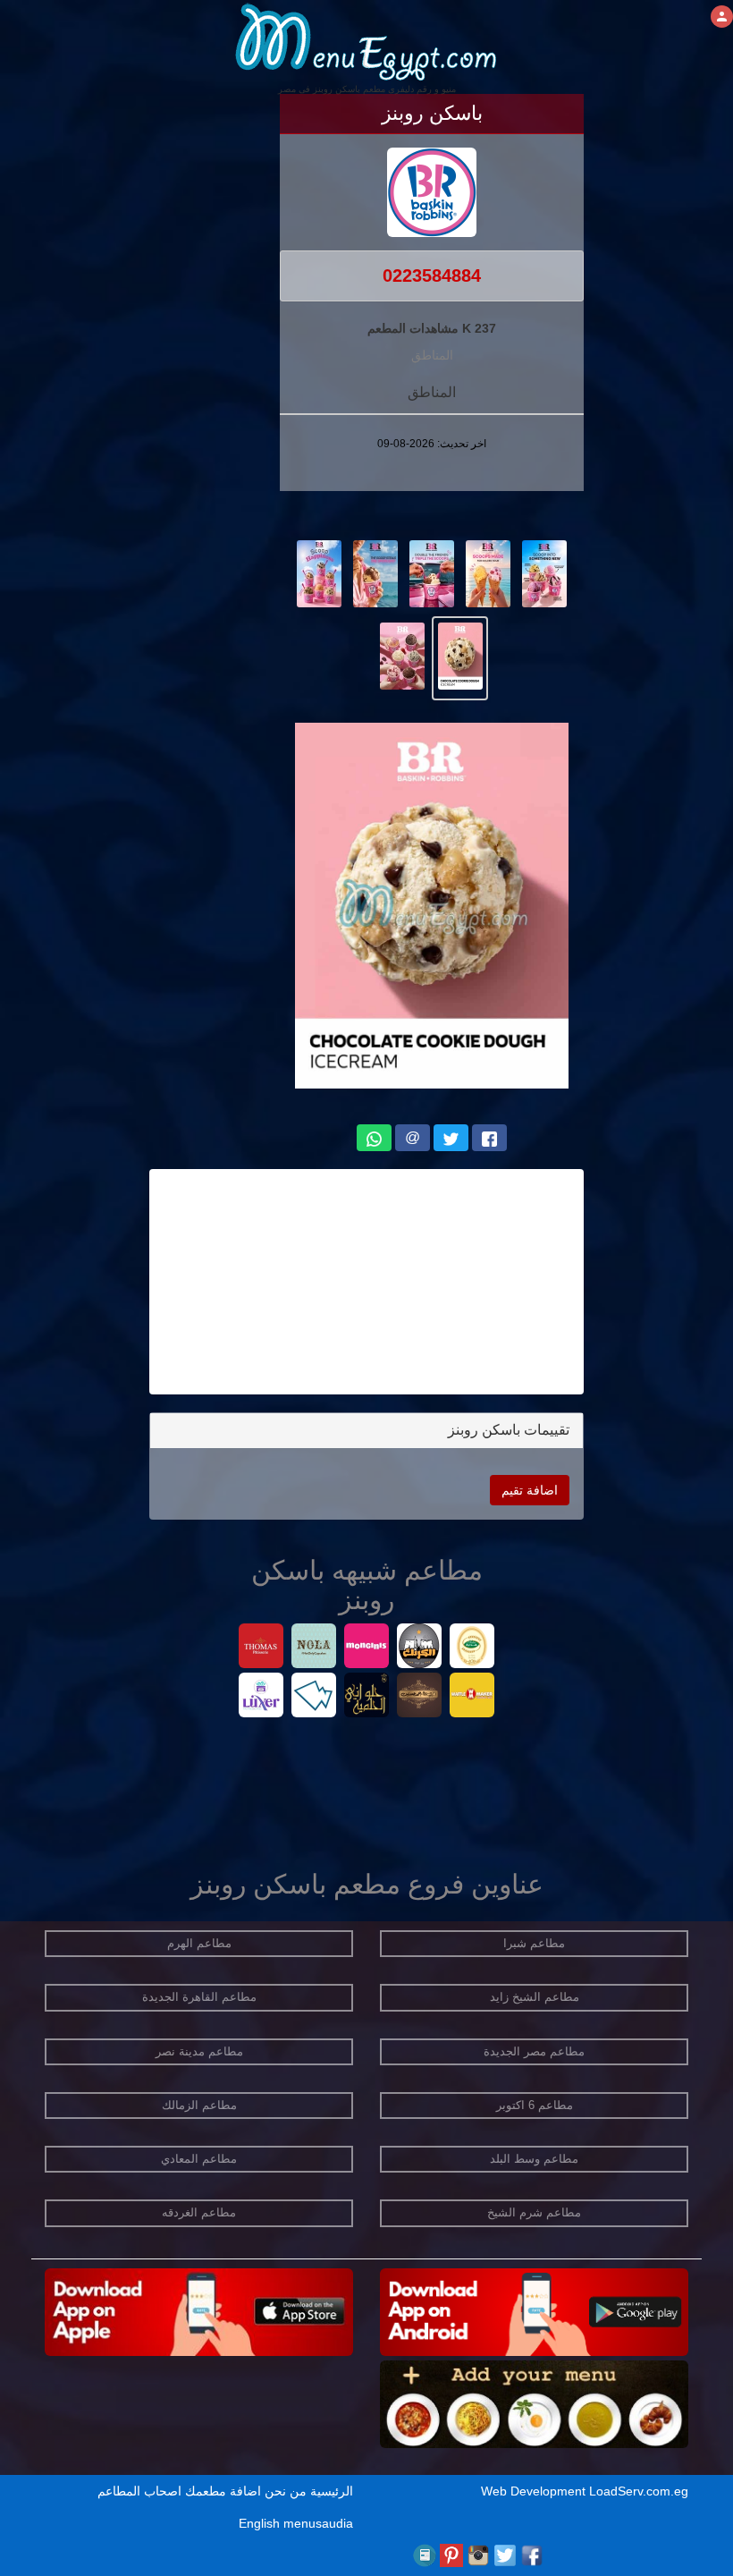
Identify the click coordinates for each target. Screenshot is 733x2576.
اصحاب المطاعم (139, 2491)
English (259, 2523)
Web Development (535, 2491)
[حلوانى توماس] (261, 1648)
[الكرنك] (420, 1648)
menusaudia (318, 2523)
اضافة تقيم (530, 1490)
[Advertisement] (366, 1282)
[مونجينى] (367, 1648)
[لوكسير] (261, 1697)
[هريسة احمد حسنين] (420, 1697)
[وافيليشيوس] (314, 1697)
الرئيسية (332, 2491)
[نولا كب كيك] (314, 1648)
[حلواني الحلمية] (367, 1697)
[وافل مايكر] (472, 1697)
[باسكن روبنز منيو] (545, 572)
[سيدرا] (472, 1648)
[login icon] (722, 17)
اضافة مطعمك (223, 2491)
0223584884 (432, 275)
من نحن (286, 2491)
